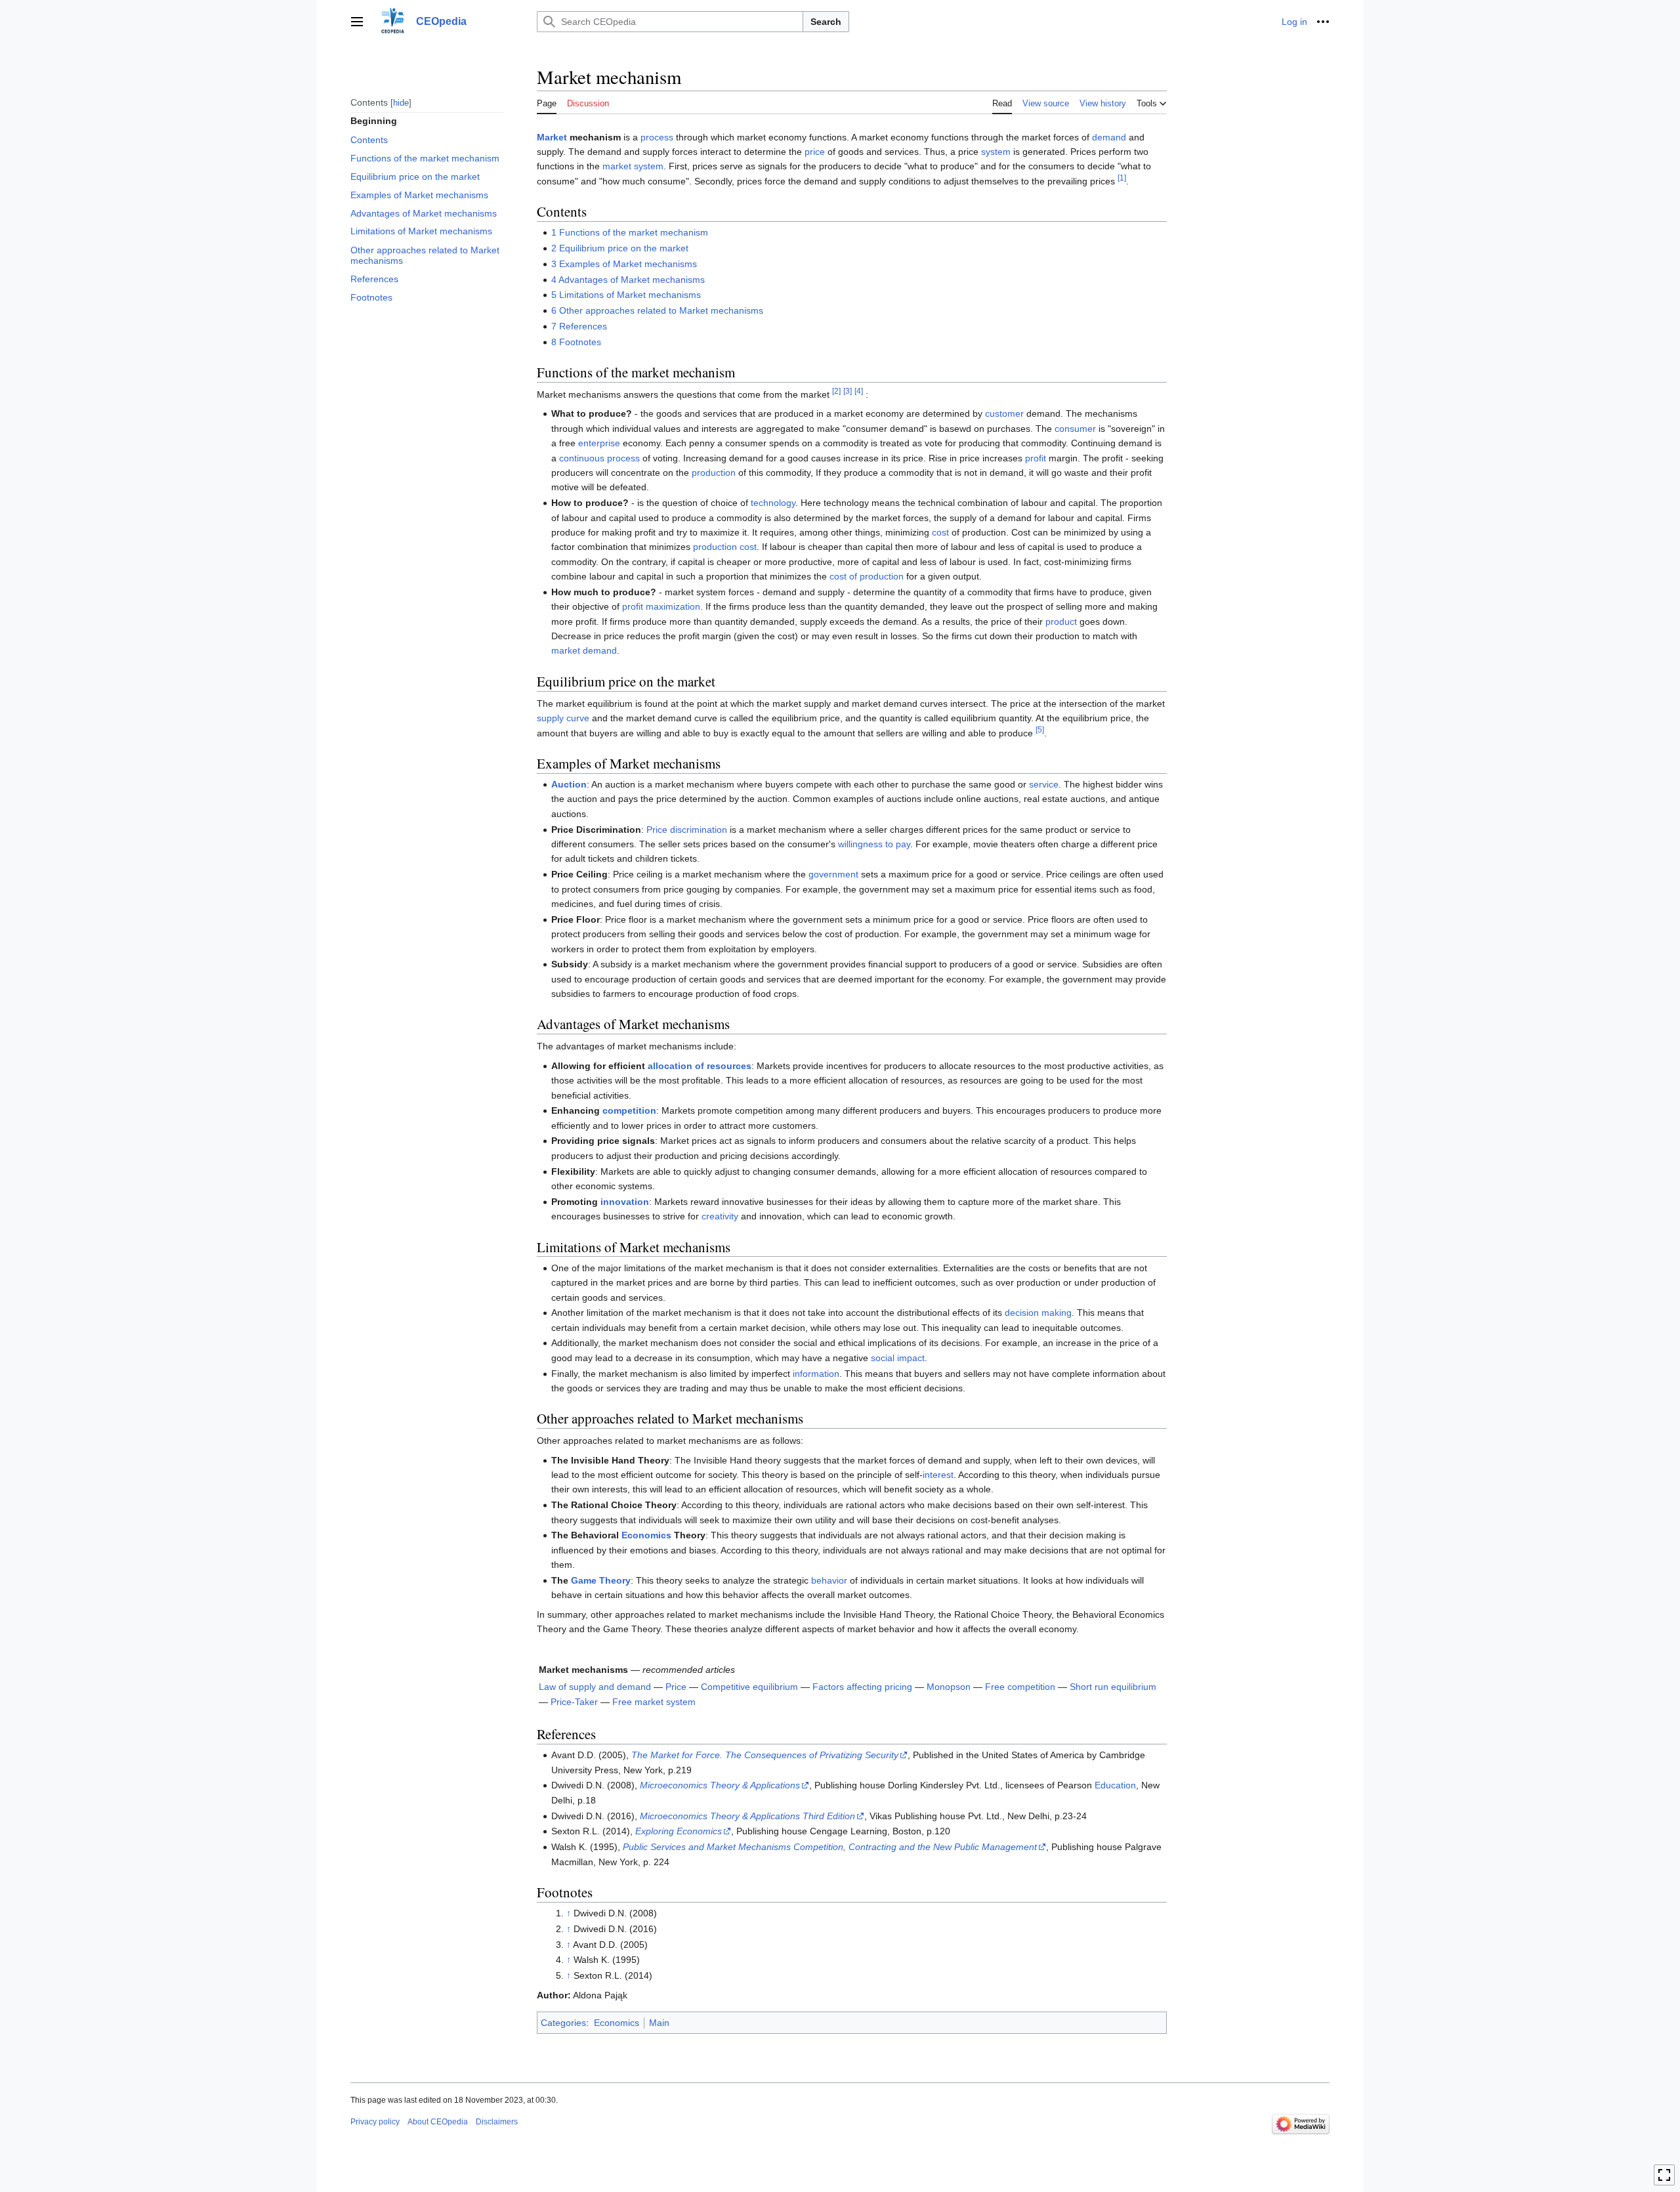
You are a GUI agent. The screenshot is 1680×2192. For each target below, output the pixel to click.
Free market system (654, 1702)
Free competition (1020, 1687)
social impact (898, 1358)
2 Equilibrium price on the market (620, 248)
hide (401, 102)
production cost (725, 547)
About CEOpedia (438, 2122)
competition (629, 1110)
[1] (1122, 178)
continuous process (599, 458)
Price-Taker (574, 1702)
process (657, 137)
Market (552, 137)
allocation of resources (700, 1066)
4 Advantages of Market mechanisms (628, 280)
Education (1115, 1785)
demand (1109, 137)
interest (938, 1475)
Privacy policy (375, 2122)
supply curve (563, 718)
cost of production (867, 576)
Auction (569, 784)
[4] (859, 391)
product (1061, 622)
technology (773, 503)
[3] (848, 391)
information (816, 1374)
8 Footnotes (576, 342)
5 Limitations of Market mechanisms (626, 295)
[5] (1040, 729)
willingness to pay (874, 844)
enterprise (599, 443)
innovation (625, 1202)
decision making (1038, 1313)
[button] (357, 22)
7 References (579, 326)
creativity (720, 1216)
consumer (1075, 429)
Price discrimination (687, 830)
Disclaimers (497, 2122)
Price (676, 1687)
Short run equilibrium (1113, 1687)
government (833, 874)
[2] (836, 391)
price (815, 152)
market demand (584, 650)
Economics (646, 1535)
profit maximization (661, 606)
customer (1004, 413)
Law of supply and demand (595, 1687)
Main (659, 2023)
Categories (563, 2023)
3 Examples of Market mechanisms (624, 264)
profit (1036, 458)
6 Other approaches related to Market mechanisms (657, 310)
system (996, 152)
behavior (829, 1580)
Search (826, 22)
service (1044, 784)
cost (940, 532)
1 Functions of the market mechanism (630, 232)
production (714, 473)
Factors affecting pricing (862, 1687)
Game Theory (601, 1580)
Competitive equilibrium (749, 1687)
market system (633, 166)
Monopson (949, 1687)
